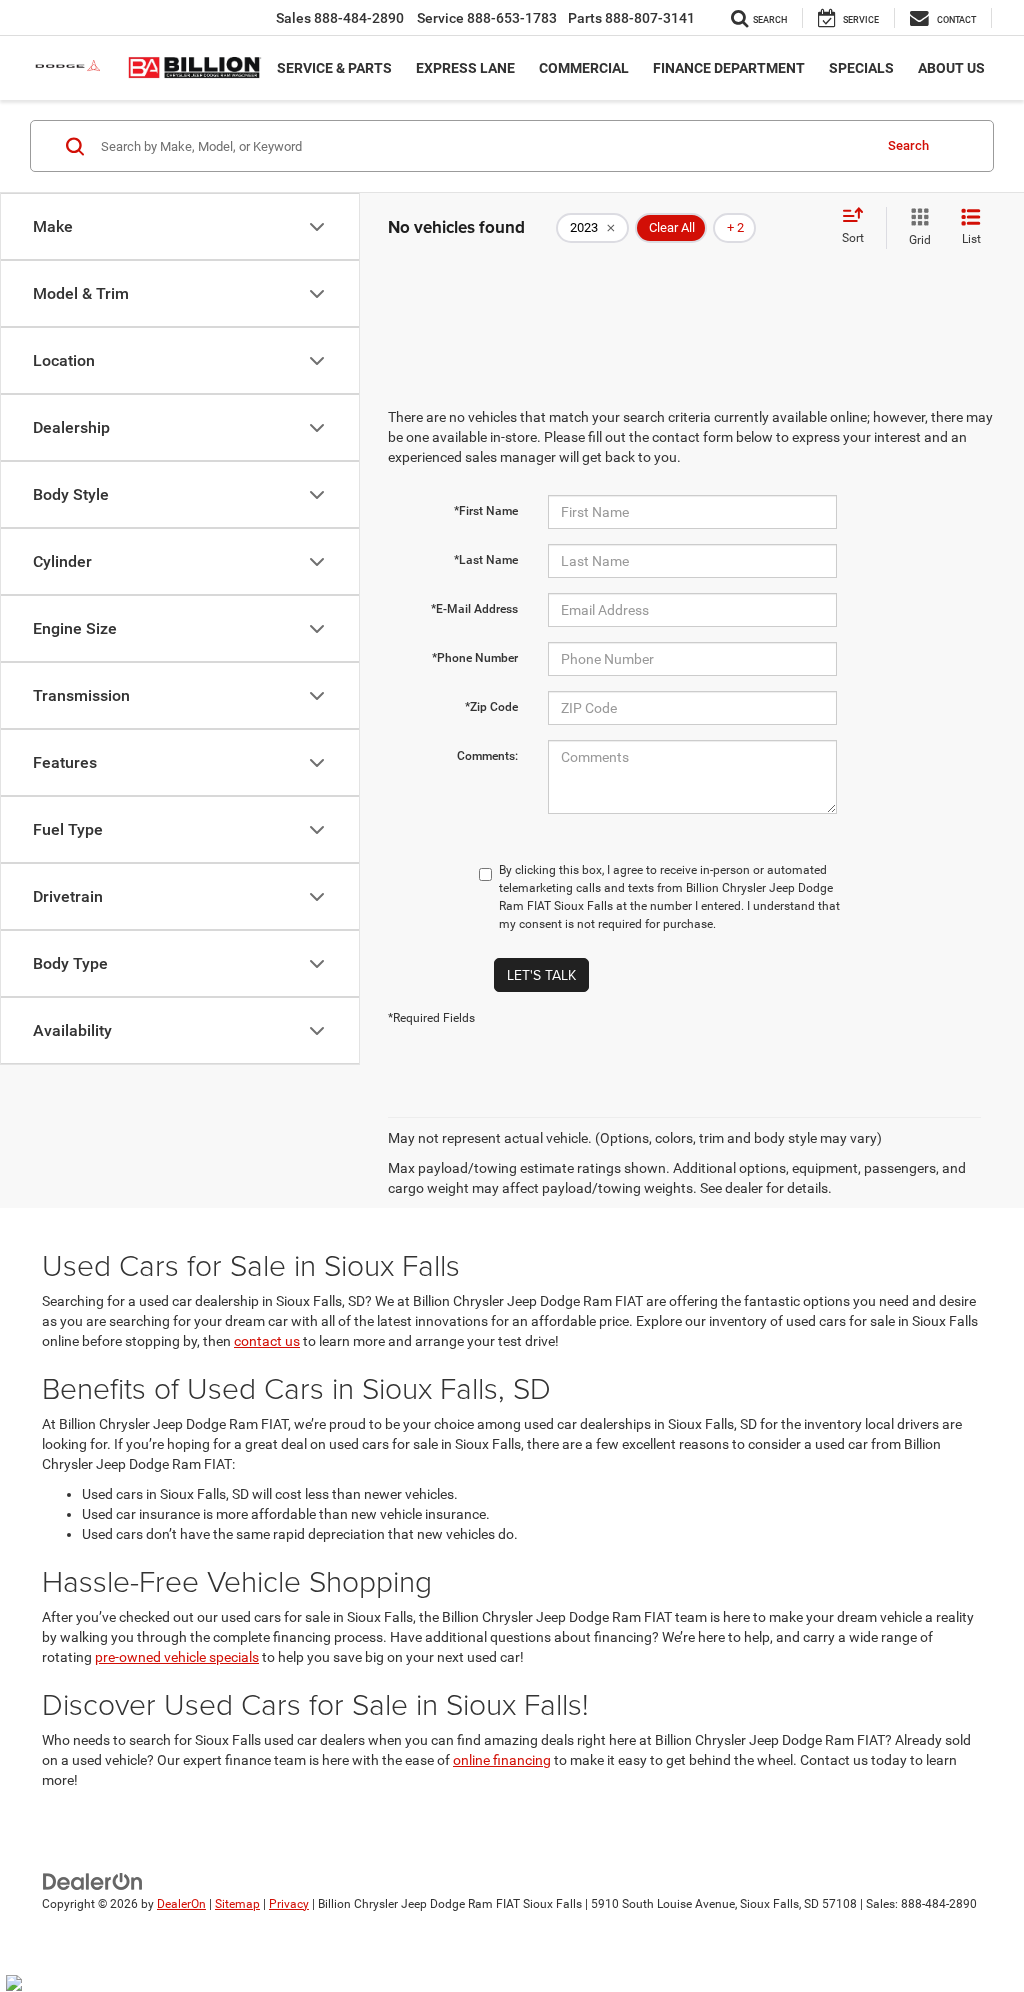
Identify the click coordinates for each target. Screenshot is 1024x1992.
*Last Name (486, 560)
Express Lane (465, 68)
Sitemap (237, 1904)
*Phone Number (475, 658)
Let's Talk (541, 975)
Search (908, 145)
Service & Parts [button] (334, 68)
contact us (267, 1341)
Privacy (289, 1904)
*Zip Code (491, 707)
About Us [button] (951, 68)
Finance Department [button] (729, 68)
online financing (502, 1760)
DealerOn (181, 1904)
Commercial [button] (584, 68)
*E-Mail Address (474, 609)
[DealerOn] (93, 1880)
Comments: (487, 756)
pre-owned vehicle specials (177, 1657)
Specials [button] (861, 68)
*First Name (486, 511)
